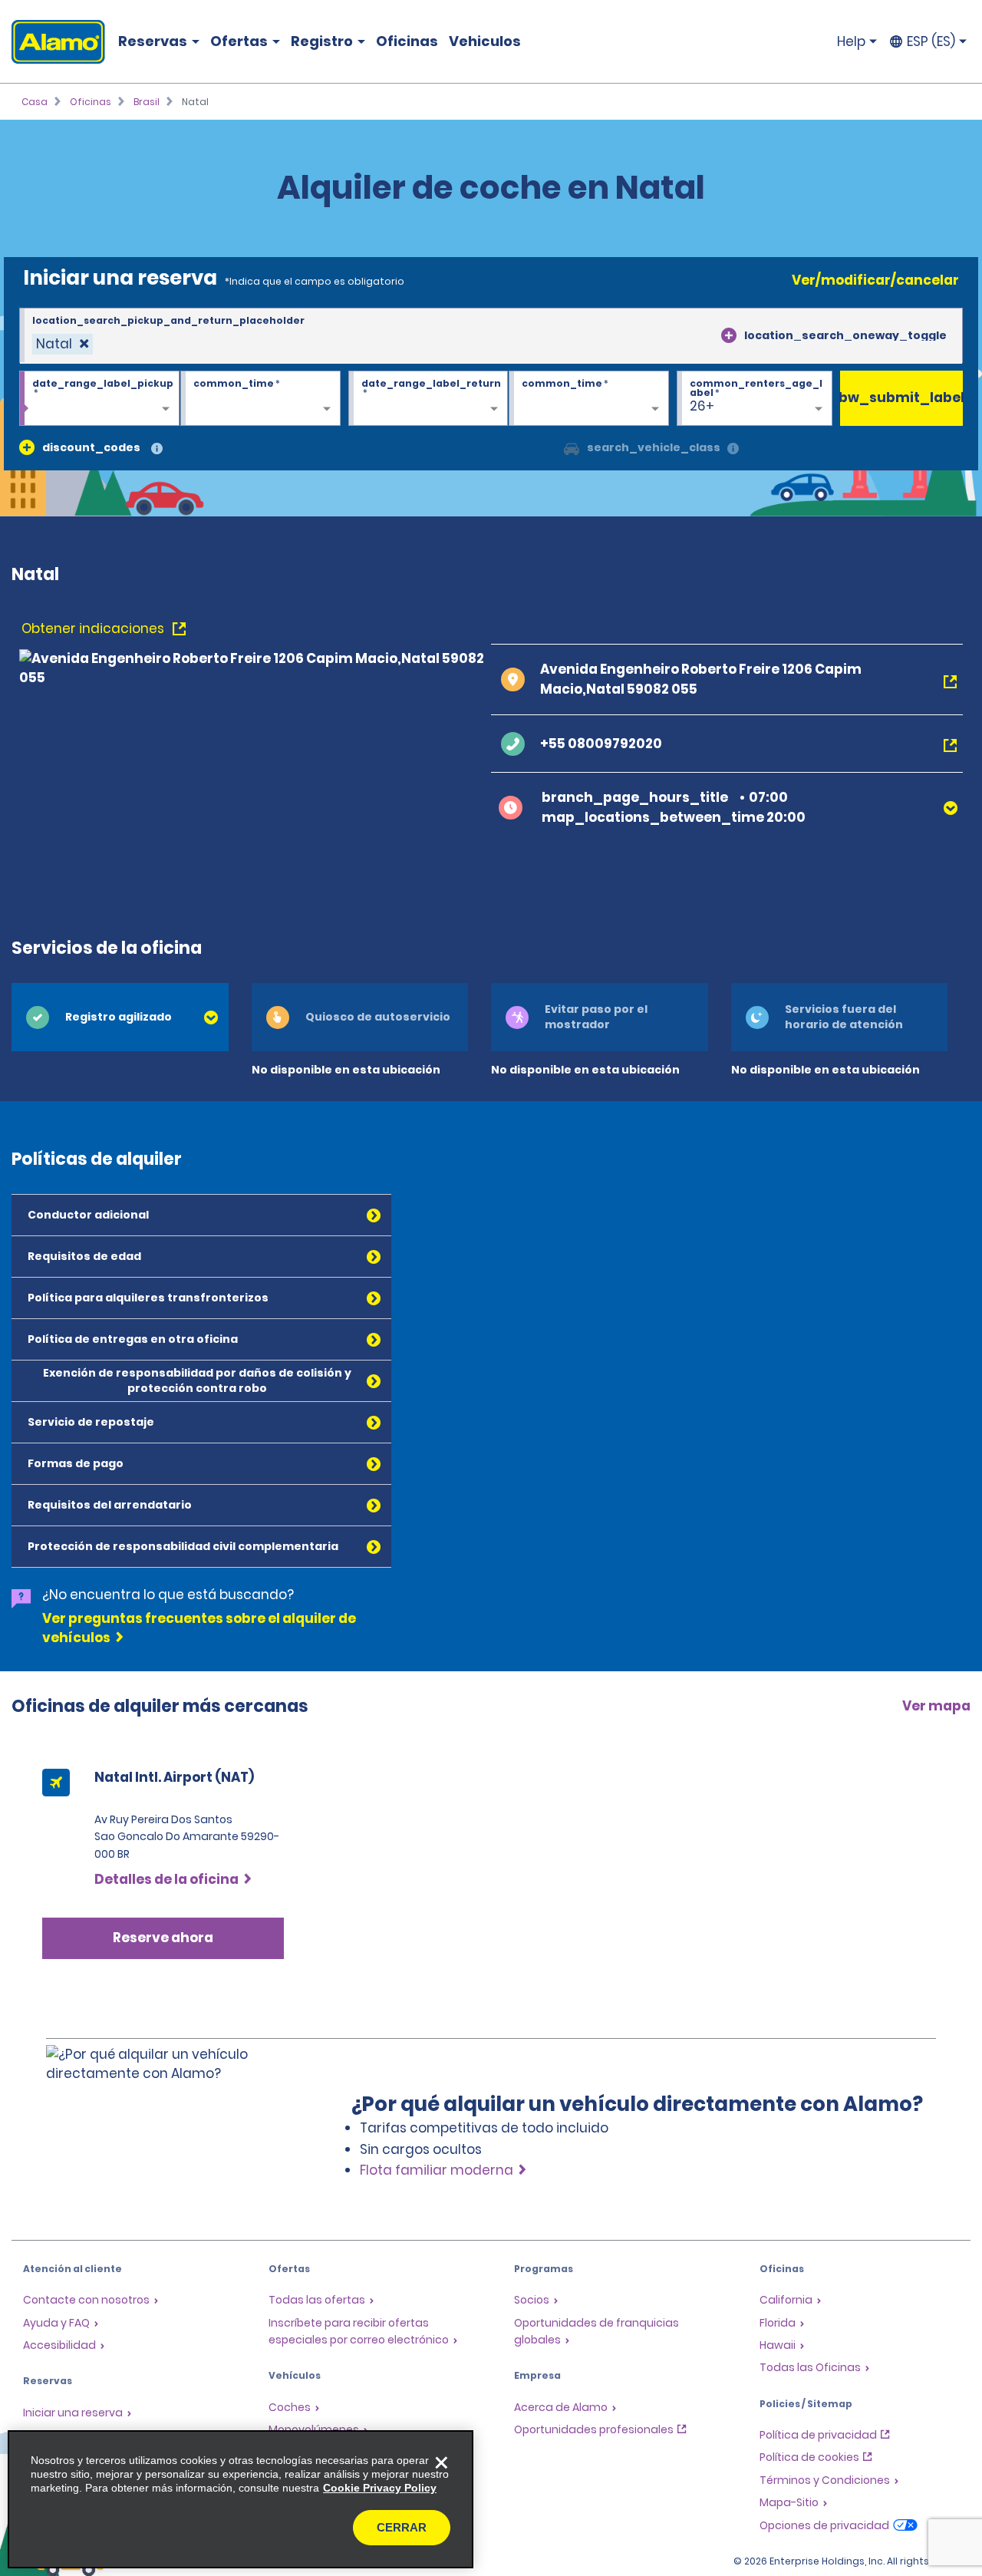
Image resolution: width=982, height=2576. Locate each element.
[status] (63, 344)
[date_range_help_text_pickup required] (99, 399)
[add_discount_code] (27, 447)
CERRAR (402, 2527)
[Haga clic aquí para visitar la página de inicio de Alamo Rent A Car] (53, 42)
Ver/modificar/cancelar (875, 280)
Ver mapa (936, 1706)
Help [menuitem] (851, 41)
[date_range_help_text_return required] (428, 399)
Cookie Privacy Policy (380, 2488)
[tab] (120, 1017)
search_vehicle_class (654, 447)
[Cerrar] (441, 2462)
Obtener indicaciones (94, 628)
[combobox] (491, 336)
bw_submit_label (901, 397)
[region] (241, 2499)
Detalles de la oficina (166, 1879)
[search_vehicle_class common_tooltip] (733, 449)
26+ (702, 406)
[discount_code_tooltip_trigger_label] (157, 449)
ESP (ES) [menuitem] (931, 41)
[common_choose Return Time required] (589, 399)
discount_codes (91, 447)
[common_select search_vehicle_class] (572, 447)
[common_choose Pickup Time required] (260, 399)
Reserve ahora (163, 1938)
